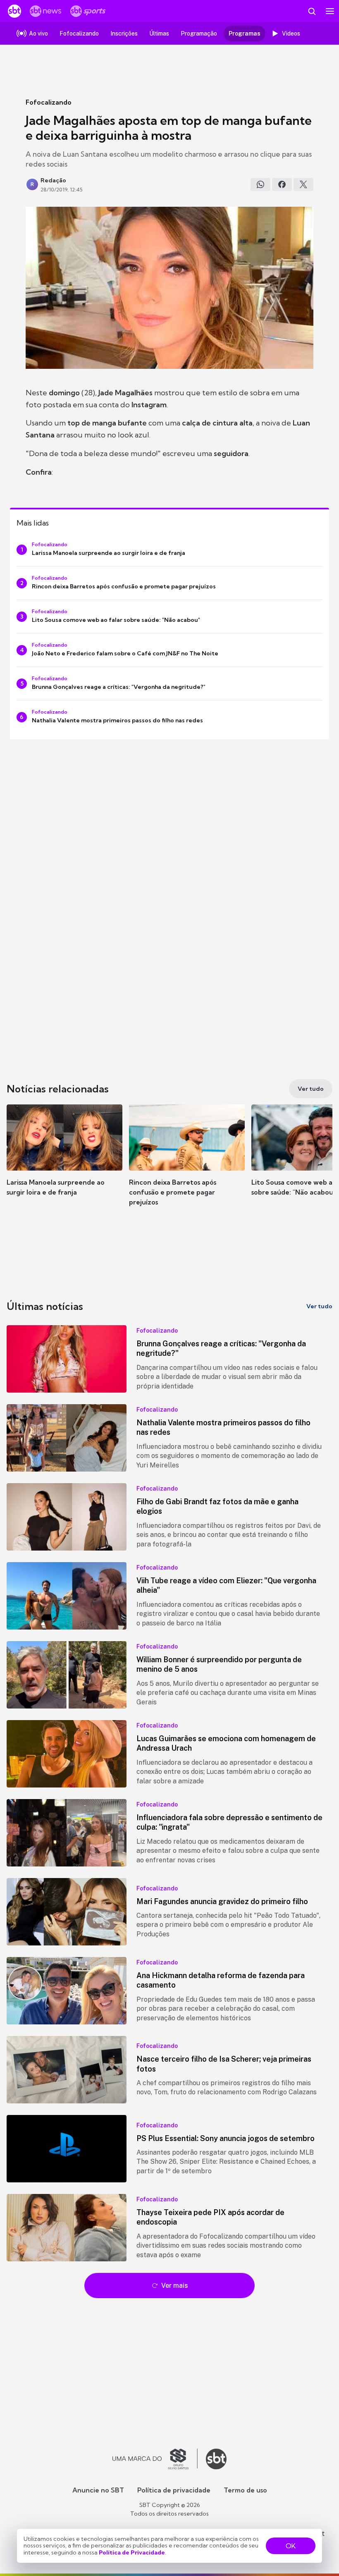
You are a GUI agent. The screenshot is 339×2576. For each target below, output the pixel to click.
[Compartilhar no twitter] (303, 184)
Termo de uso (245, 2490)
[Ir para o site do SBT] (216, 2459)
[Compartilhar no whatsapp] (260, 184)
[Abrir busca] (312, 11)
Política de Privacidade (132, 2552)
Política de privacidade (174, 2490)
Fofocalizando (49, 102)
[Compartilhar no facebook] (282, 184)
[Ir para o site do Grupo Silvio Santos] (155, 2459)
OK (291, 2546)
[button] (64, 1158)
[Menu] (330, 11)
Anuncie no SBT (98, 2490)
